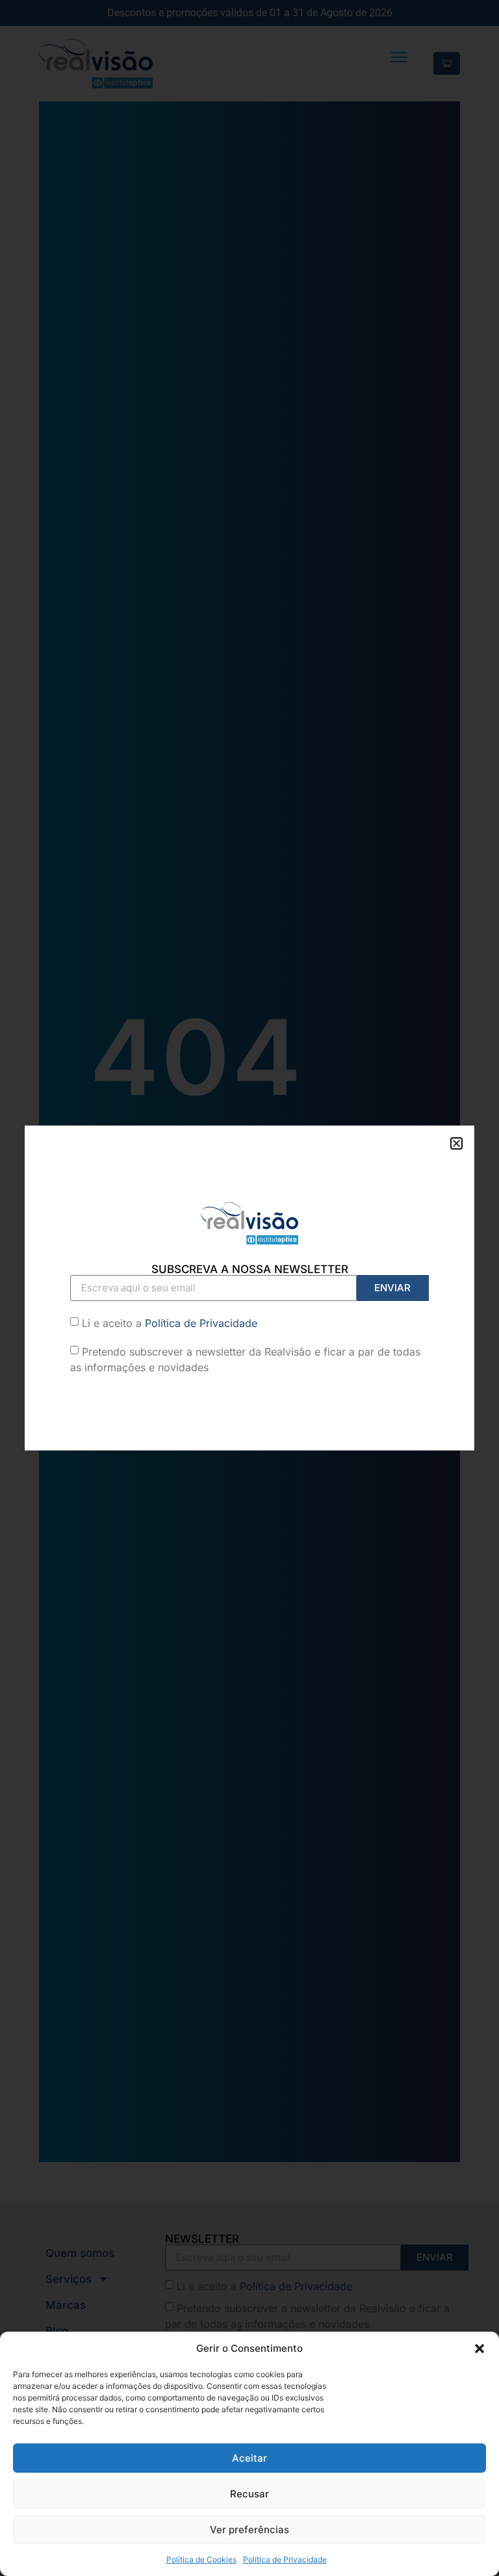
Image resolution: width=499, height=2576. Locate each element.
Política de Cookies (201, 2559)
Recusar (249, 2494)
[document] (249, 1288)
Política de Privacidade (285, 2559)
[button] (480, 2349)
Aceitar (249, 2458)
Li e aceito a (170, 1323)
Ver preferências (249, 2530)
